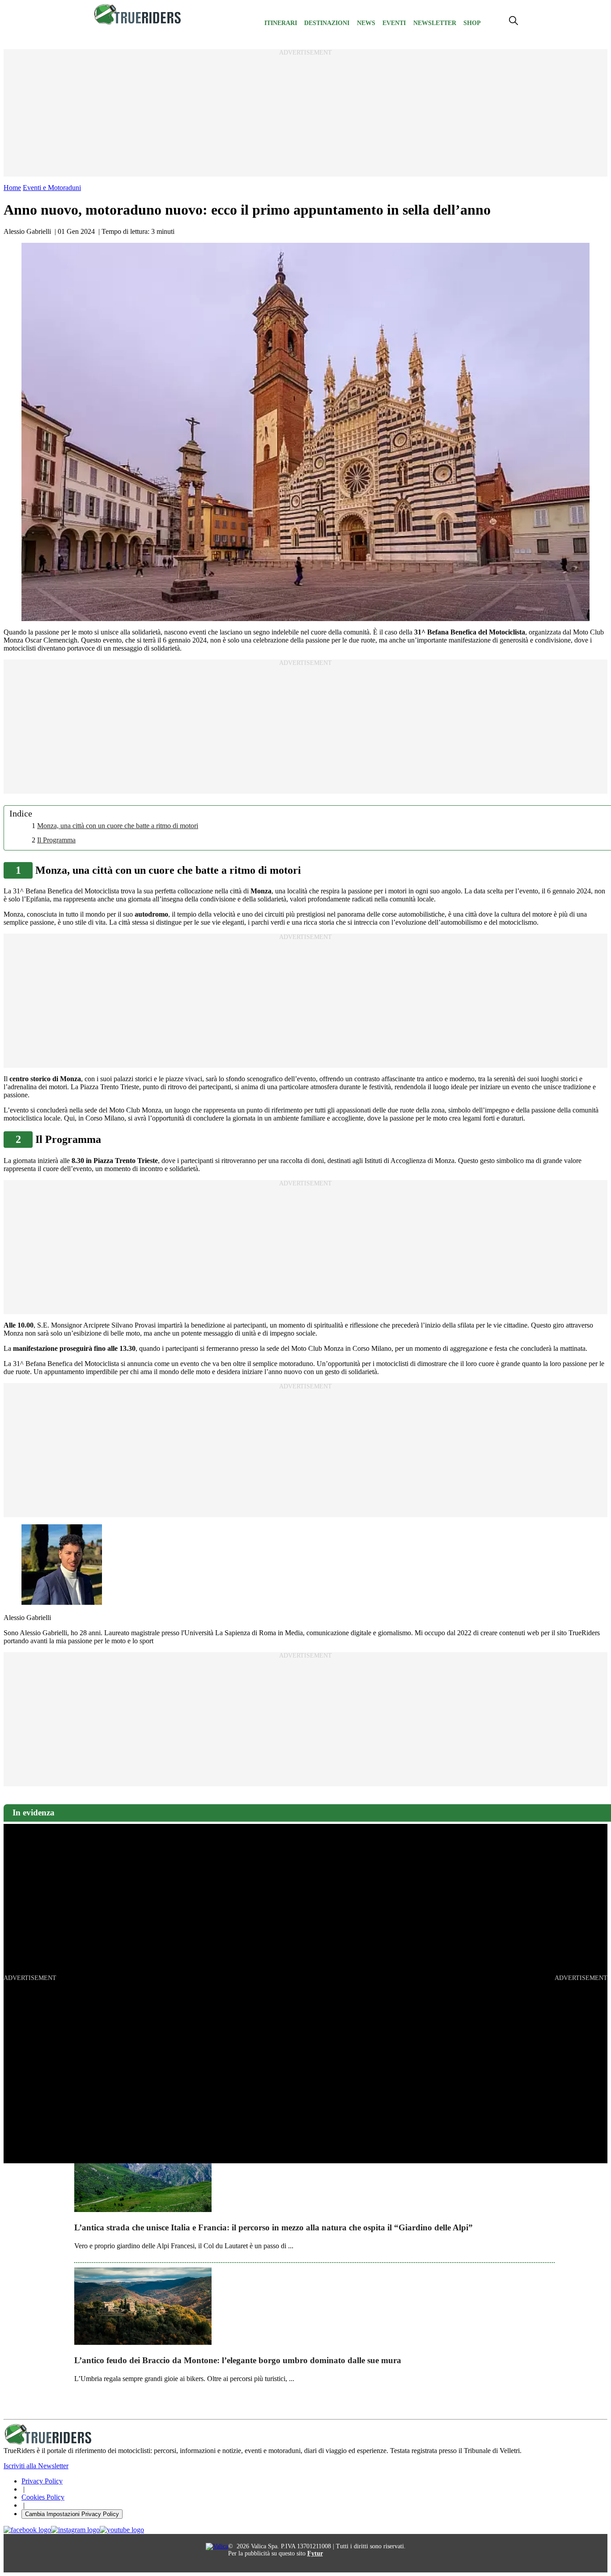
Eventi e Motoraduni (52, 188)
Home (12, 188)
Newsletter (435, 23)
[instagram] (75, 2530)
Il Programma (56, 840)
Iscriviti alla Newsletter (36, 2466)
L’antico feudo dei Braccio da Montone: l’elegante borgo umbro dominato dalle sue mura (238, 2360)
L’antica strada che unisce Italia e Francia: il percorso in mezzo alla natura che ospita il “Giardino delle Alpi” (274, 2227)
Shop (472, 23)
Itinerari (281, 23)
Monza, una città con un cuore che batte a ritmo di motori (118, 826)
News (366, 23)
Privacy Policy (42, 2481)
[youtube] (122, 2530)
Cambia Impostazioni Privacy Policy (72, 2514)
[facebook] (27, 2530)
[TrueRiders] (138, 23)
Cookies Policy (43, 2497)
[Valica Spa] (217, 2546)
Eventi (394, 23)
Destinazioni (327, 23)
